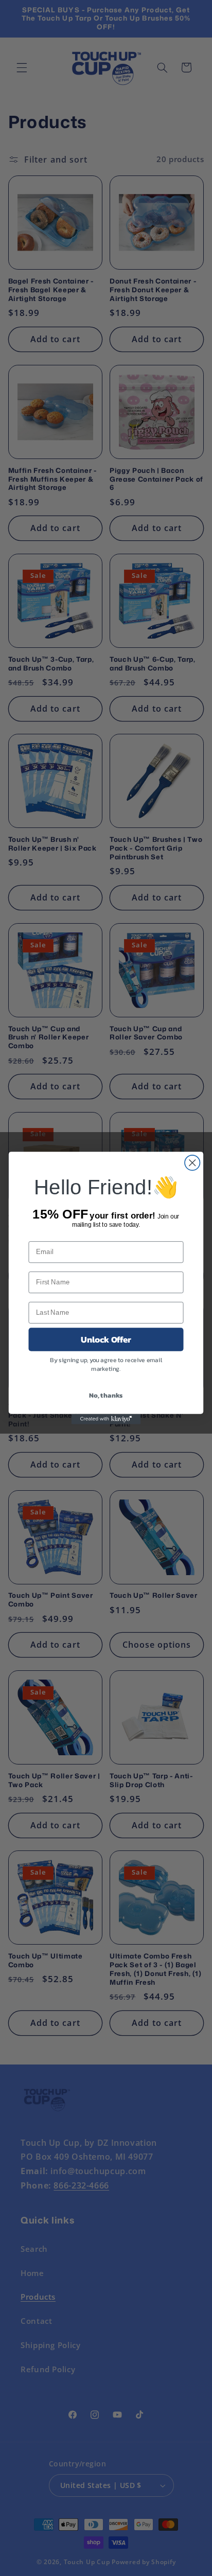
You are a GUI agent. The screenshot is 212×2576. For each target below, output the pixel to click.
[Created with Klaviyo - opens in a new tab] (106, 1419)
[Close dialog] (192, 1163)
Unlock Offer (106, 1339)
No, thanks (106, 1395)
